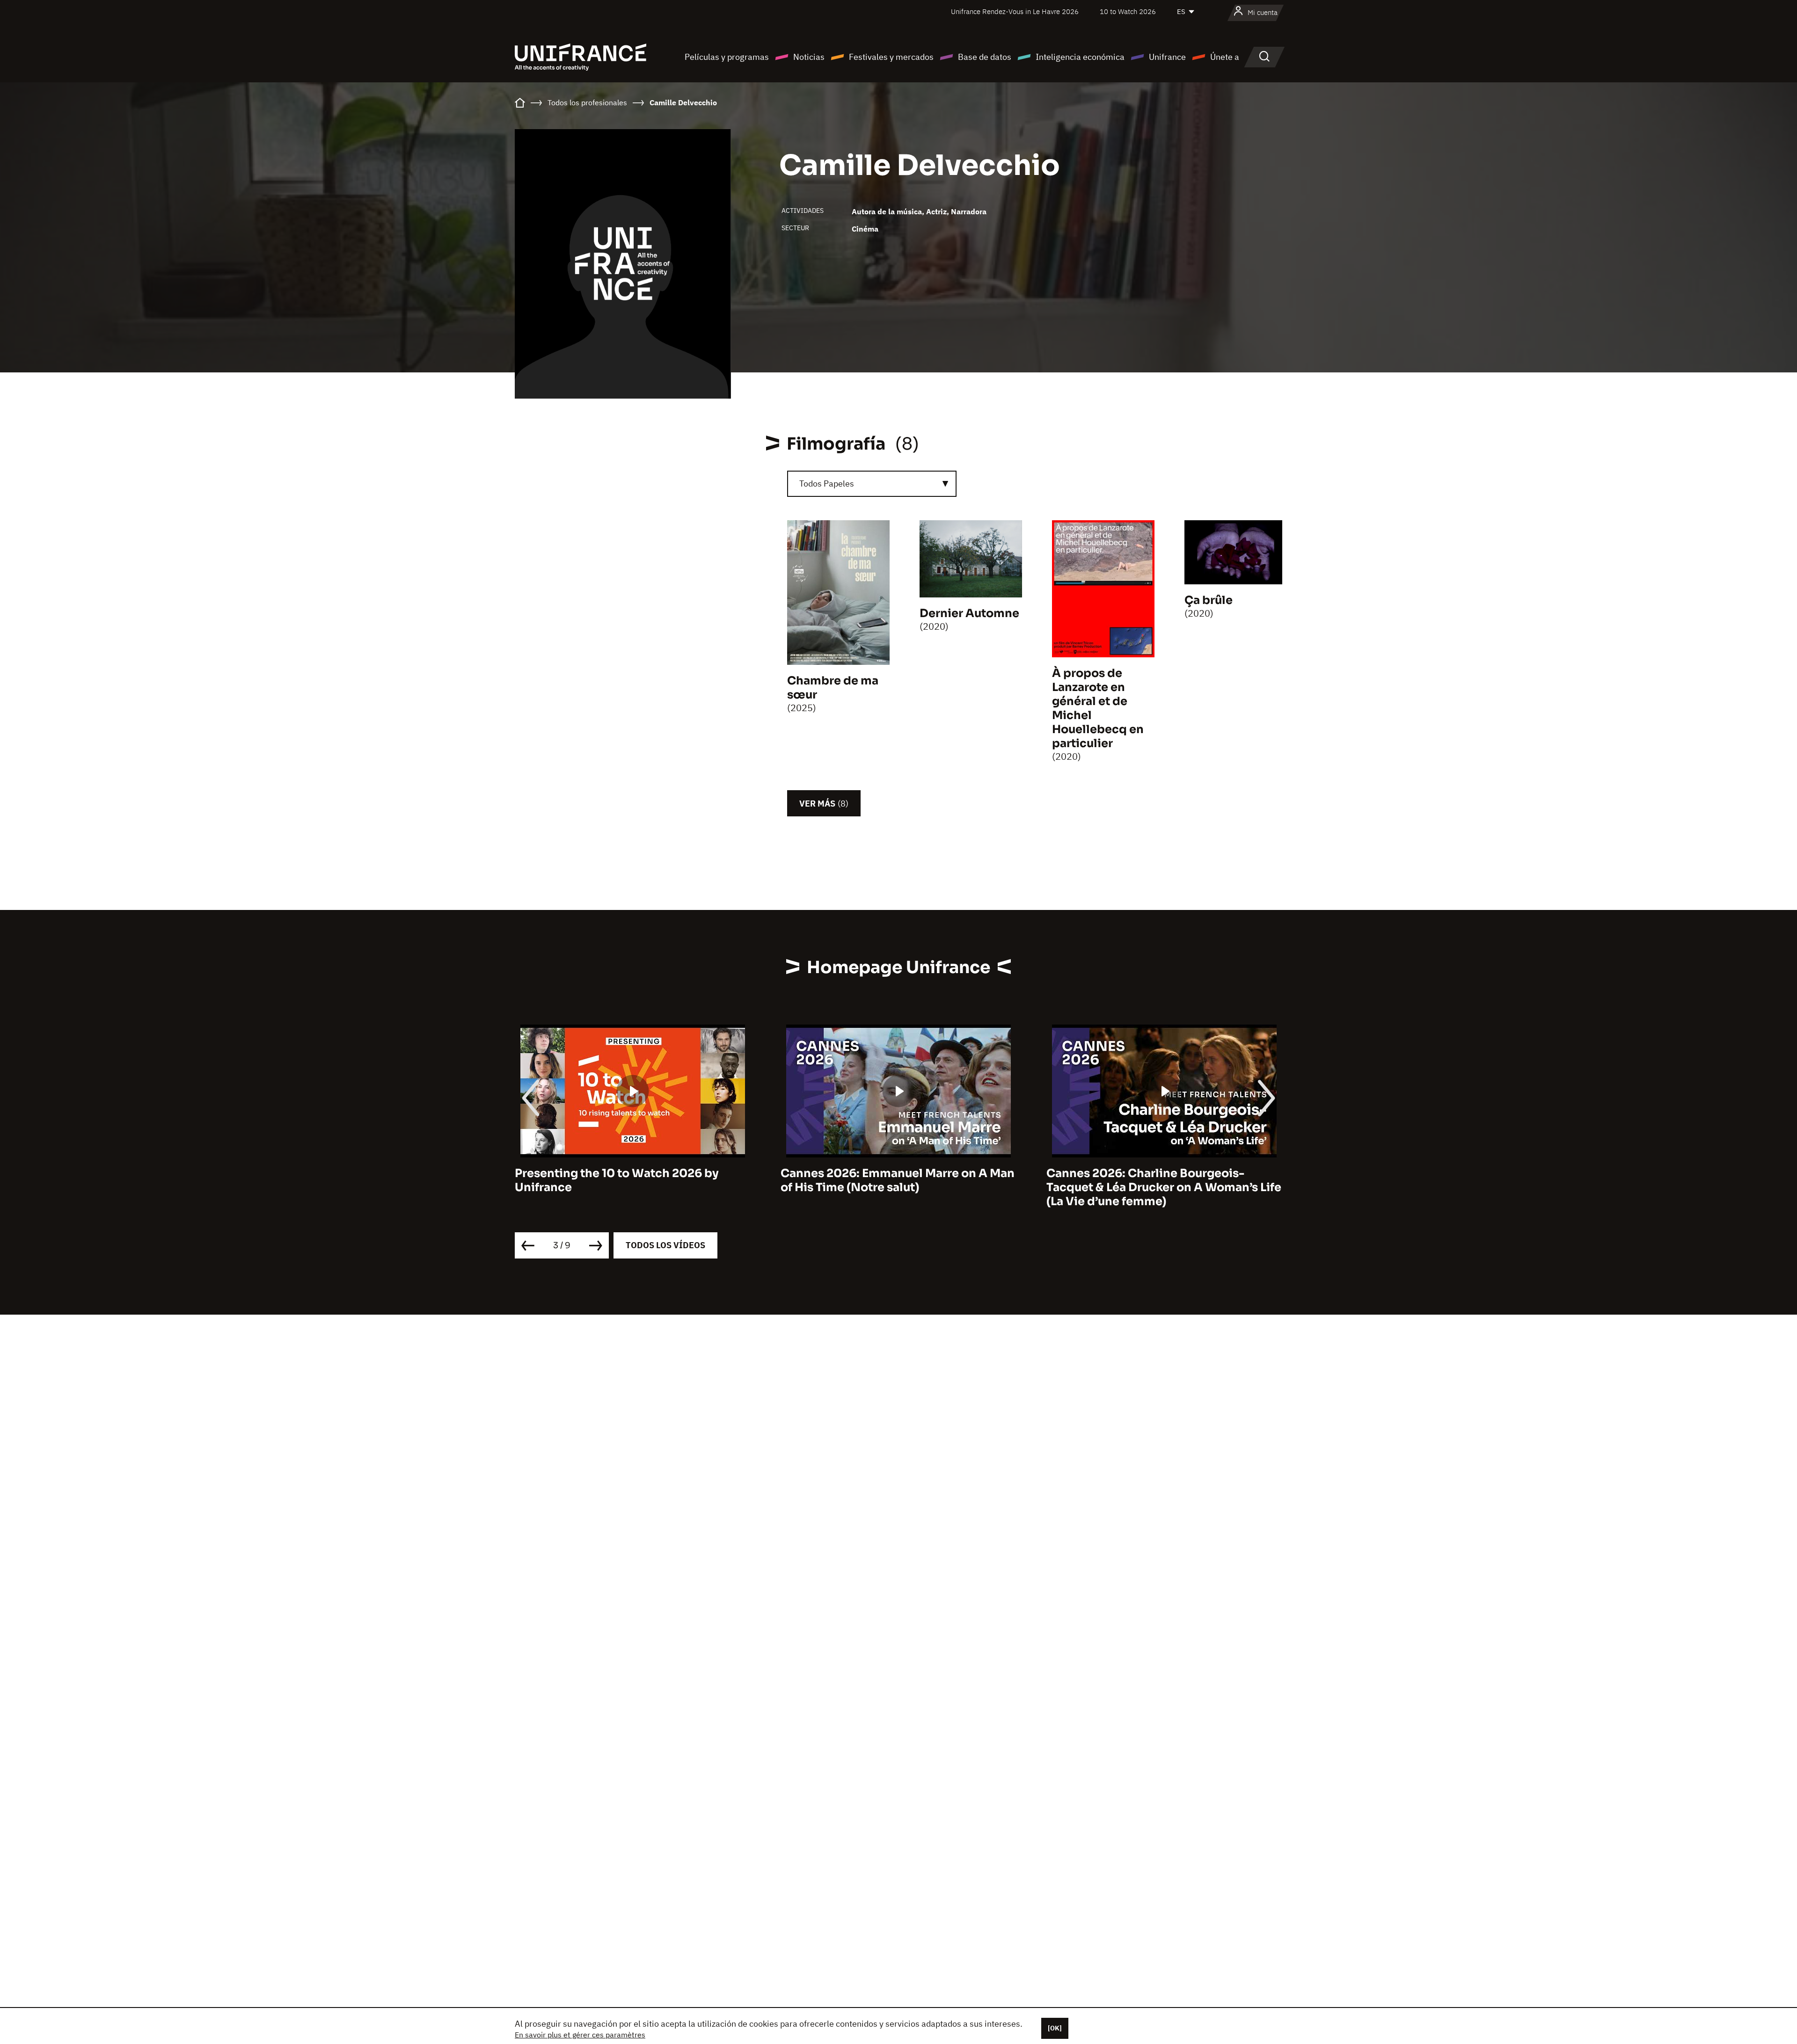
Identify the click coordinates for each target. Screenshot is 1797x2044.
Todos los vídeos (665, 1245)
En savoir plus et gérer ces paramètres (580, 2035)
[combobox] (872, 484)
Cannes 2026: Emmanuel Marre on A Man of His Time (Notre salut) (632, 1181)
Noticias (809, 57)
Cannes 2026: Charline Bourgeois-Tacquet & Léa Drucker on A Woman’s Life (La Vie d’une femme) (898, 1188)
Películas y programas (727, 57)
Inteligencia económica (1080, 57)
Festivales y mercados (891, 57)
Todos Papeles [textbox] (827, 484)
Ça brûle (1209, 600)
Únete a (1225, 57)
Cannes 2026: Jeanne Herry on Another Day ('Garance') (1159, 1181)
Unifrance (1167, 57)
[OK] (1055, 2028)
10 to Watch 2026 (1128, 11)
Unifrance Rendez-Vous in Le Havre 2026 (1015, 11)
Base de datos (985, 57)
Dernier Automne (969, 613)
